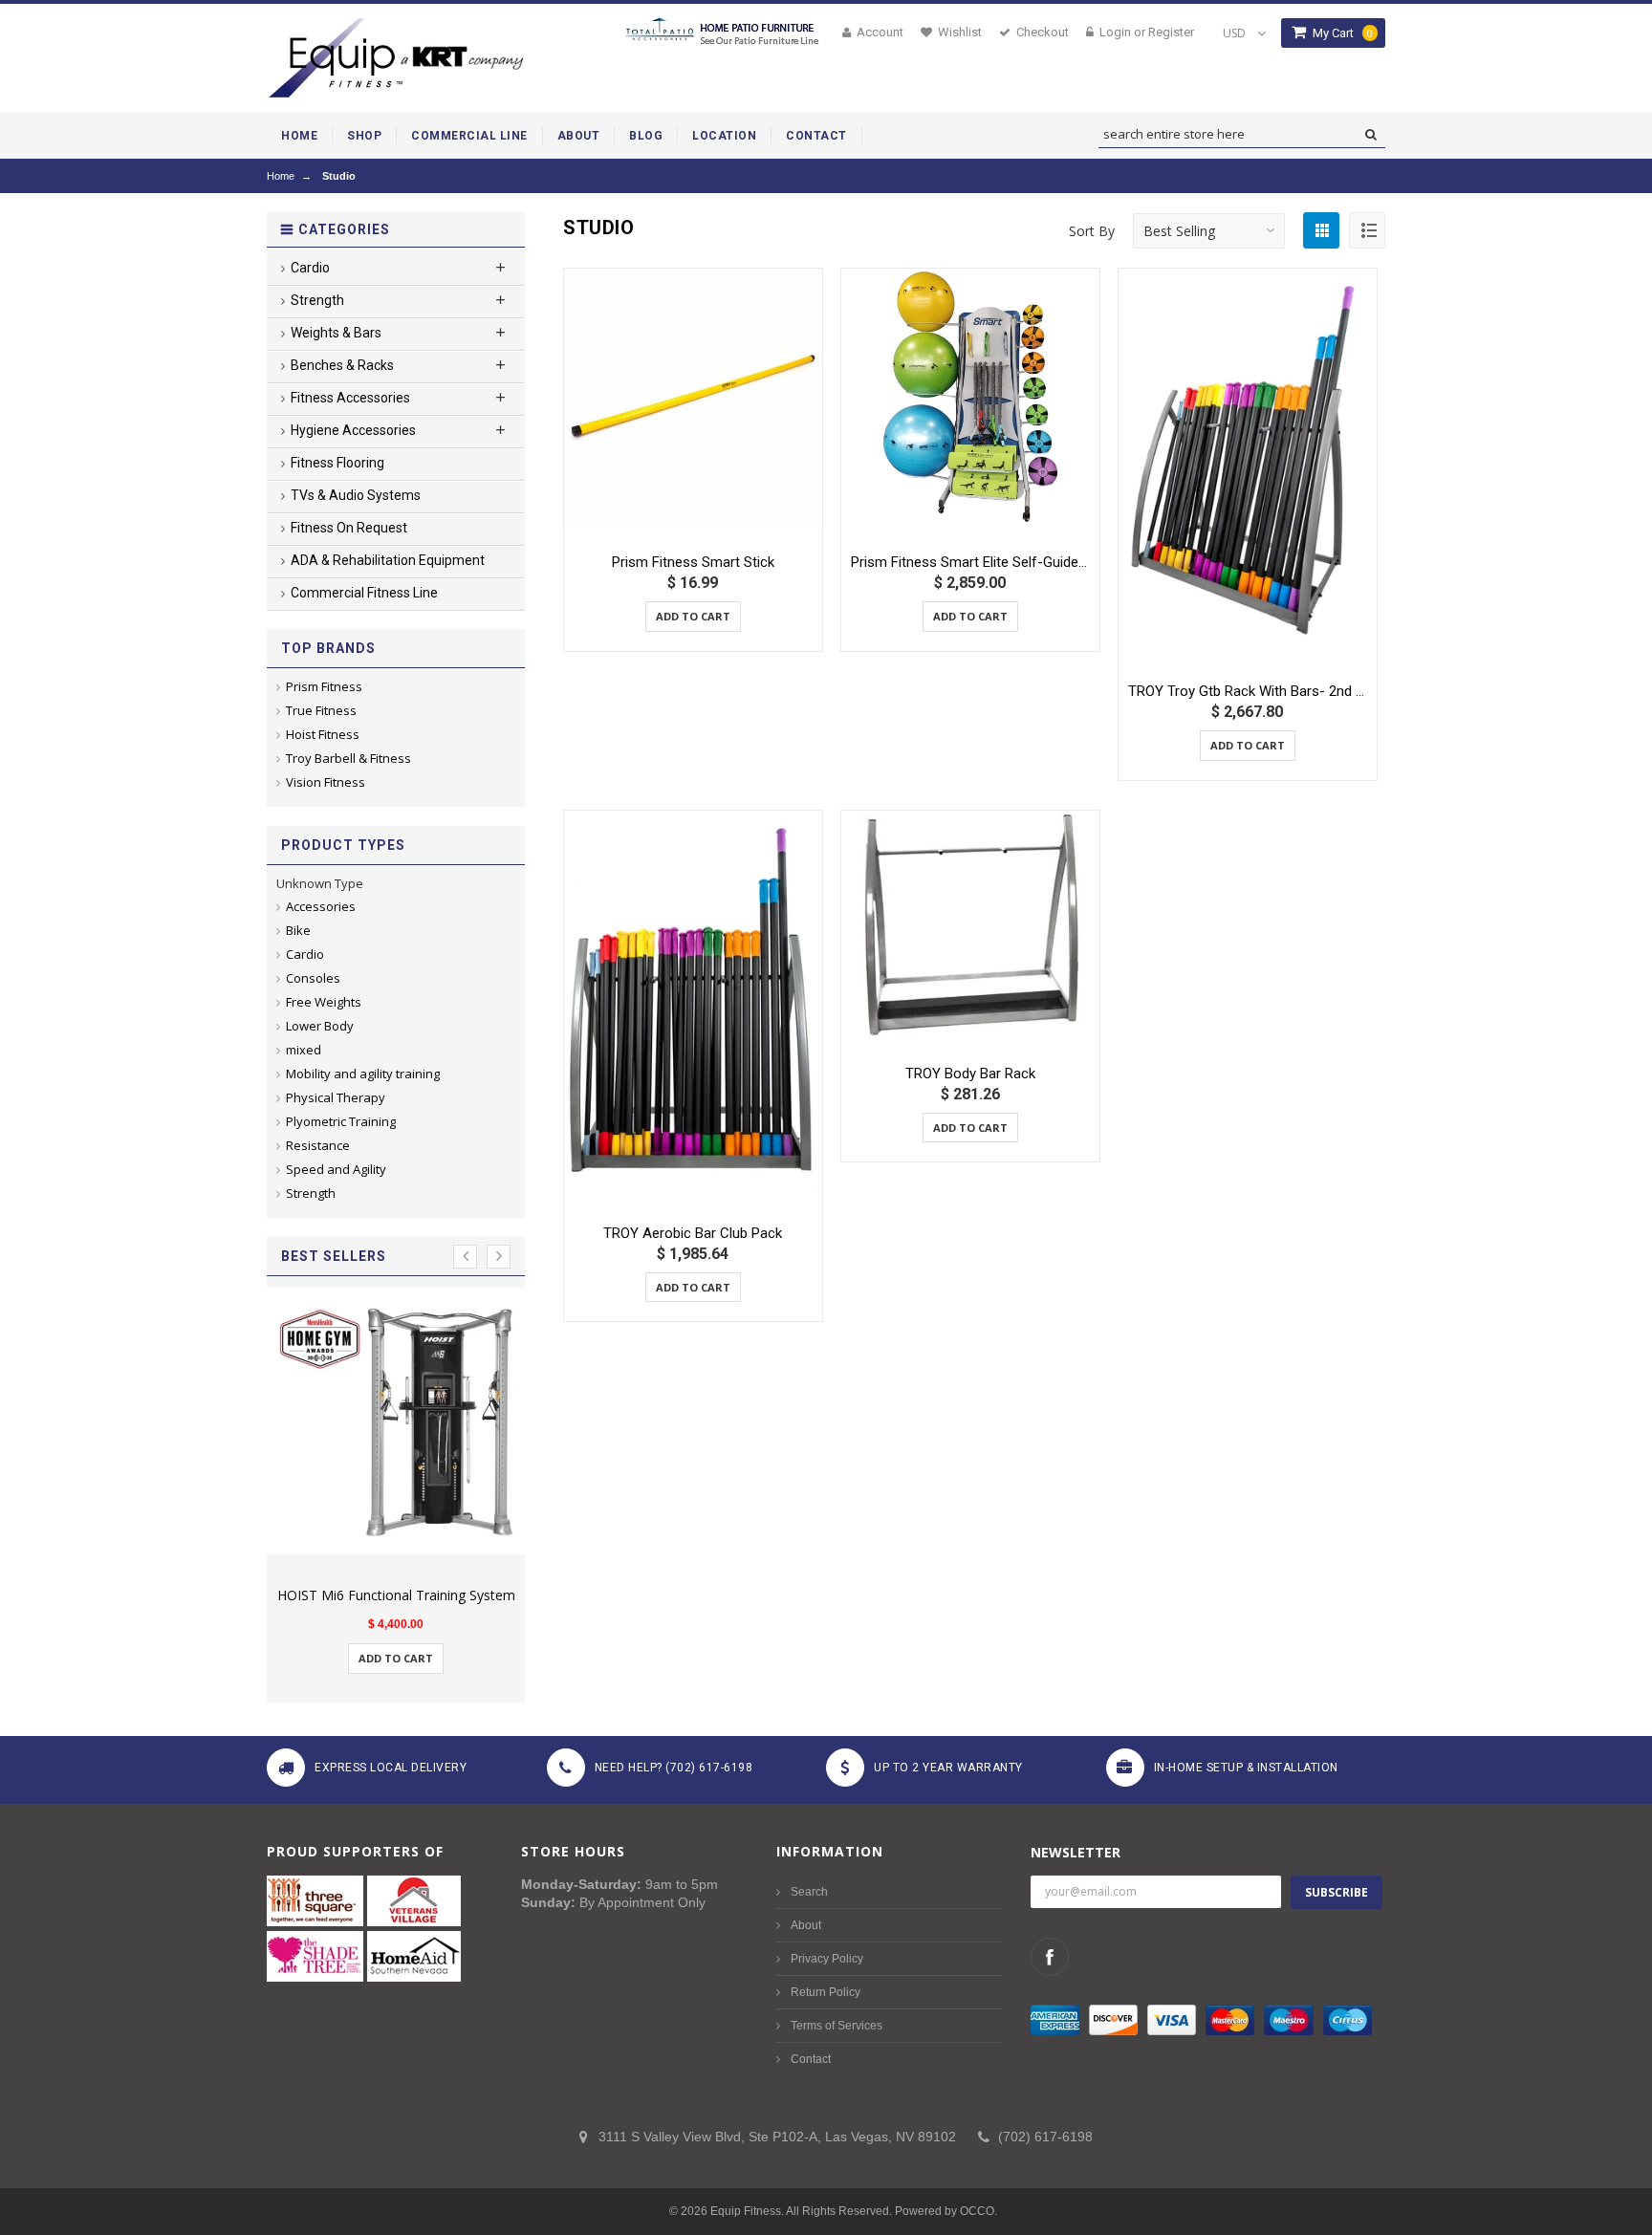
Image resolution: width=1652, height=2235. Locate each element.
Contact (811, 2059)
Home (281, 176)
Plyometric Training (341, 1121)
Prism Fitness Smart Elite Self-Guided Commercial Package (970, 562)
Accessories (321, 906)
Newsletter (1076, 1852)
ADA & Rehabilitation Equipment (388, 560)
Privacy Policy (827, 1959)
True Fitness (321, 710)
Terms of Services (837, 2026)
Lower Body (320, 1026)
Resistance (318, 1145)
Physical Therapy (336, 1097)
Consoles (313, 978)
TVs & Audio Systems (356, 495)
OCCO (977, 2211)
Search (809, 1892)
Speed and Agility (336, 1169)
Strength (311, 1193)
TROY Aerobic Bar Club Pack (693, 1233)
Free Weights (324, 1002)
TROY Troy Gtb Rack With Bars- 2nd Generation (1248, 691)
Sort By (1092, 231)
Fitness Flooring (337, 463)
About (806, 1925)
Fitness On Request (349, 528)
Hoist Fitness (323, 734)
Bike (298, 930)
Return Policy (826, 1992)
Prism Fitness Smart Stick (693, 562)
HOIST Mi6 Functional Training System (396, 1595)
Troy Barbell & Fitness (348, 758)
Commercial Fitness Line (364, 593)
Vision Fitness (326, 782)
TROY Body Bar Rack (970, 1074)
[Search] (1370, 135)
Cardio (305, 954)
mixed (304, 1050)
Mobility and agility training (363, 1074)
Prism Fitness (324, 686)
